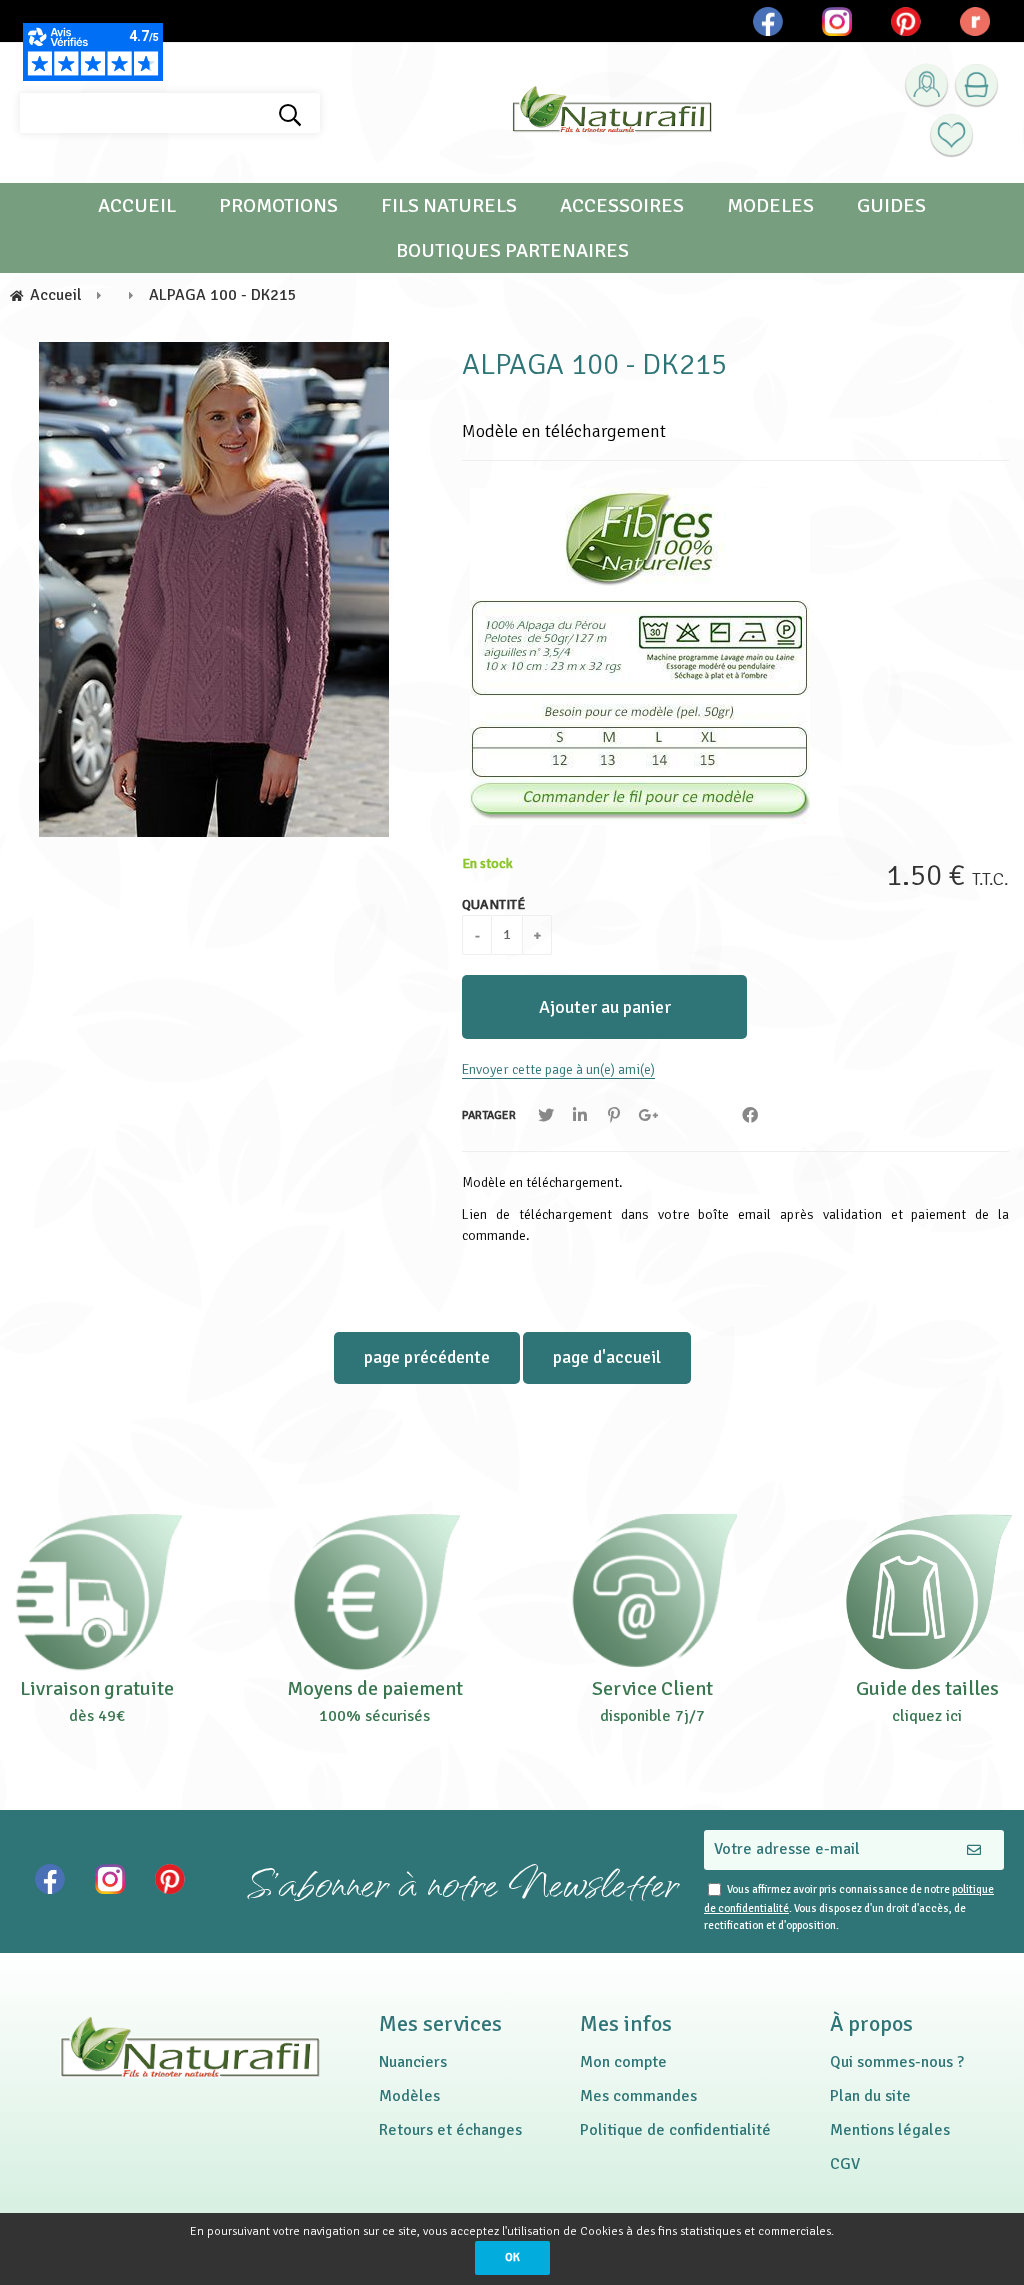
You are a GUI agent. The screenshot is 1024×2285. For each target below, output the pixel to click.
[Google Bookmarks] (648, 1115)
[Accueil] (612, 113)
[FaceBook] (750, 1115)
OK (512, 2257)
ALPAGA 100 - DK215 (594, 364)
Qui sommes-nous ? (897, 2062)
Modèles (409, 2096)
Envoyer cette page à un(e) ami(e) (558, 1069)
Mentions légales (890, 2130)
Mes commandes (638, 2096)
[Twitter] (546, 1115)
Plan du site (870, 2096)
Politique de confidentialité (675, 2130)
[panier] (976, 85)
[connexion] (926, 85)
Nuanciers (413, 2062)
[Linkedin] (580, 1115)
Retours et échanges (450, 2130)
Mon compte (623, 2062)
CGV (845, 2164)
